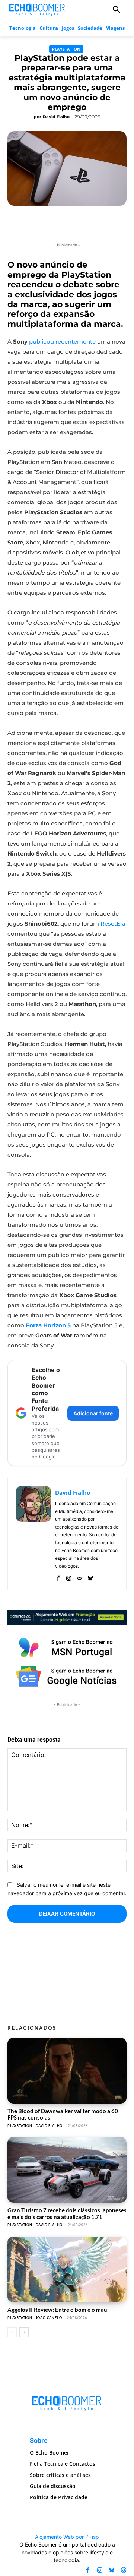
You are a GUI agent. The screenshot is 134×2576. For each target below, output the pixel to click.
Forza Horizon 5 (49, 1325)
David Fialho (56, 117)
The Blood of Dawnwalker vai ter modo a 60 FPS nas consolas (63, 2114)
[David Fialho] (33, 1534)
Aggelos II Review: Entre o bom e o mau (57, 2310)
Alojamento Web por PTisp (67, 2537)
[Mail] (79, 1577)
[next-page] (24, 2332)
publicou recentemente (62, 342)
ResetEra (113, 924)
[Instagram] (69, 1577)
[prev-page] (12, 2332)
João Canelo (49, 2318)
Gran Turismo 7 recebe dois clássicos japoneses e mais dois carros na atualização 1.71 (67, 2213)
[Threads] (124, 2570)
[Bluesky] (90, 1577)
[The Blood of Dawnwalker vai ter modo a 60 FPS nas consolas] (67, 2071)
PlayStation (66, 49)
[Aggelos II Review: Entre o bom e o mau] (67, 2269)
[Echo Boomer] (37, 9)
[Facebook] (58, 1577)
